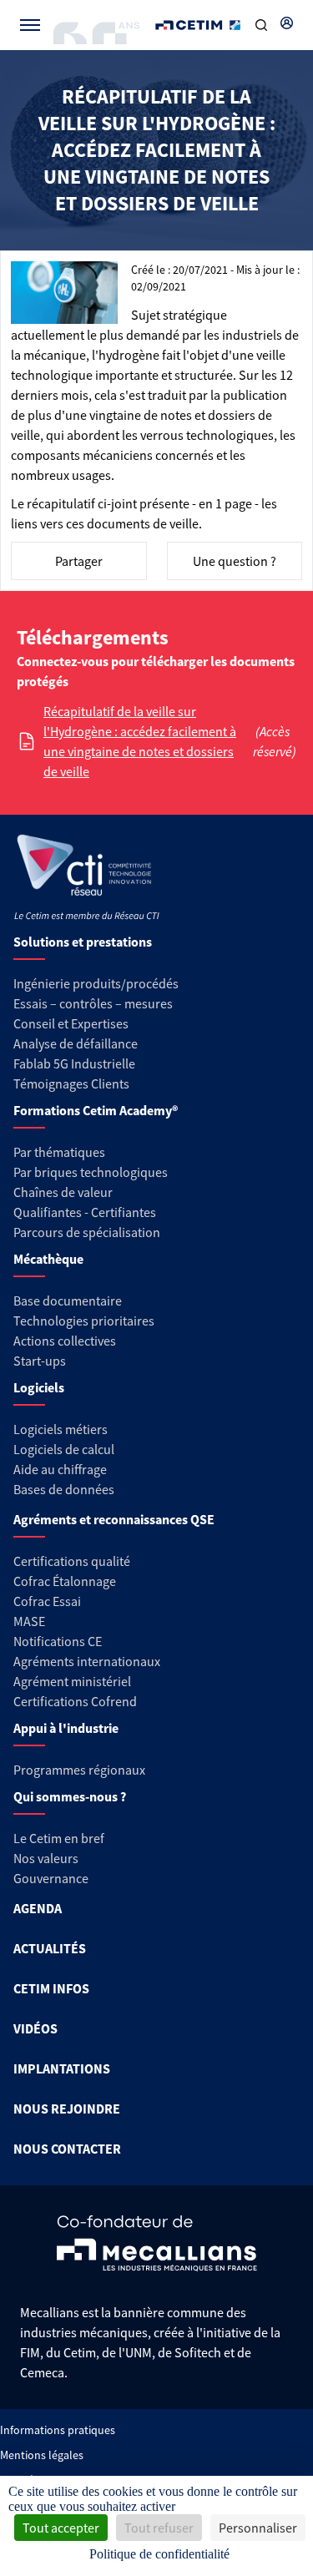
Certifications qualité (72, 1561)
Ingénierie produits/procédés (96, 983)
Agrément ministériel (72, 1681)
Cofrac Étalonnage (65, 1581)
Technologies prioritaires (84, 1321)
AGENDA (38, 1908)
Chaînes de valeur (63, 1192)
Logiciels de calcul (64, 1449)
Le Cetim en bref (59, 1838)
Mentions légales (42, 2455)
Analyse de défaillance (76, 1043)
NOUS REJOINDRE (67, 2109)
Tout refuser (159, 2528)
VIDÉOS (35, 2028)
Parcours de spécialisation (87, 1232)
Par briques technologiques (91, 1172)
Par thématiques (59, 1152)
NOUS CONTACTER (67, 2149)
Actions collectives (65, 1341)
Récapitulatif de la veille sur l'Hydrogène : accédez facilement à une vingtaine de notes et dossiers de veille (140, 741)
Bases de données (64, 1489)
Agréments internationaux (87, 1661)
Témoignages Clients (71, 1083)
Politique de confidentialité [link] (159, 2554)
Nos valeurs (46, 1858)
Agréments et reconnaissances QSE (114, 1519)
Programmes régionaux (79, 1770)
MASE (29, 1621)
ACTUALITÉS (50, 1948)
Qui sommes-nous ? (70, 1796)
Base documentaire (68, 1301)
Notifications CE (58, 1641)
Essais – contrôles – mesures (93, 1003)
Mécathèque (48, 1259)
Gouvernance (51, 1878)
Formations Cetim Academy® (96, 1110)
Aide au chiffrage (60, 1469)
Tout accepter (61, 2528)
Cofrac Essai (47, 1601)
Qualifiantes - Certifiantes (85, 1212)
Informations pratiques (58, 2430)
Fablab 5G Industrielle (74, 1063)
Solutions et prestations (83, 942)
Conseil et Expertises (71, 1023)
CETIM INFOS (51, 1988)
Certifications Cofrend (75, 1701)
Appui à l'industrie (66, 1728)
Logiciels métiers (61, 1429)
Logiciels (39, 1387)
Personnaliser (258, 2528)
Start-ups (40, 1361)
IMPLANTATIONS (62, 2068)
